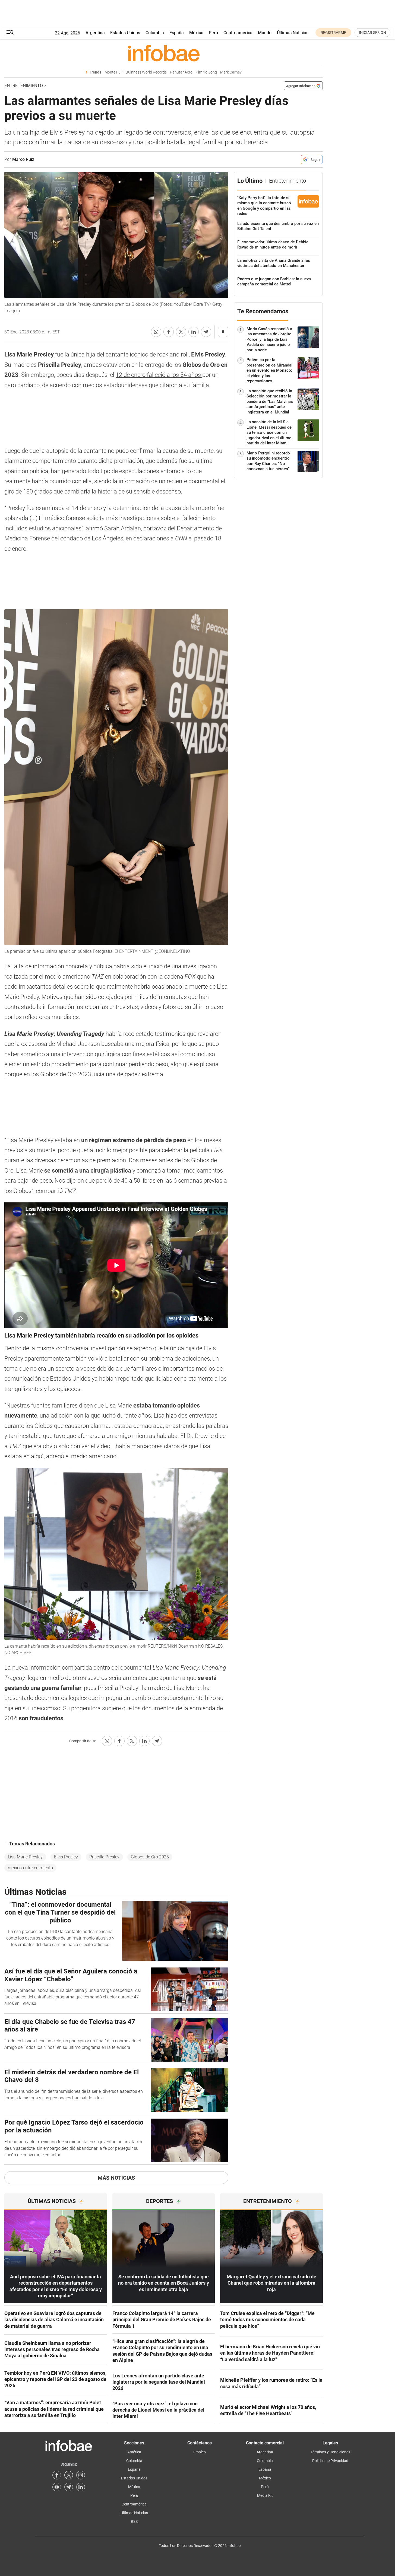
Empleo (200, 2452)
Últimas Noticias (293, 33)
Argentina (95, 33)
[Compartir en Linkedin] (194, 332)
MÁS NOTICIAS (116, 2178)
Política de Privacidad (330, 2461)
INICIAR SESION (372, 33)
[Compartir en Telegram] (206, 332)
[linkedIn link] (81, 2487)
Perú (213, 33)
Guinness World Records (146, 72)
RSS (134, 2521)
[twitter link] (69, 2475)
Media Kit (265, 2495)
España (177, 33)
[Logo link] (164, 53)
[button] (10, 33)
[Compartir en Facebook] (169, 332)
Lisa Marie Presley (25, 1857)
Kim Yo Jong (206, 72)
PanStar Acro (181, 72)
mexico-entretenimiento (30, 1868)
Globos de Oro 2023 (150, 1857)
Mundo (265, 33)
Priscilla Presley (104, 1857)
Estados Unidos (125, 33)
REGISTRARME (333, 33)
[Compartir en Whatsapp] (156, 332)
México (196, 33)
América (134, 2452)
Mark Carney (231, 72)
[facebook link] (57, 2475)
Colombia (155, 33)
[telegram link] (69, 2487)
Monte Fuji (113, 72)
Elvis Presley (66, 1857)
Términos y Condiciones (330, 2452)
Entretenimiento (24, 86)
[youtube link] (57, 2487)
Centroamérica (238, 33)
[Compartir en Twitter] (181, 332)
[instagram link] (81, 2475)
